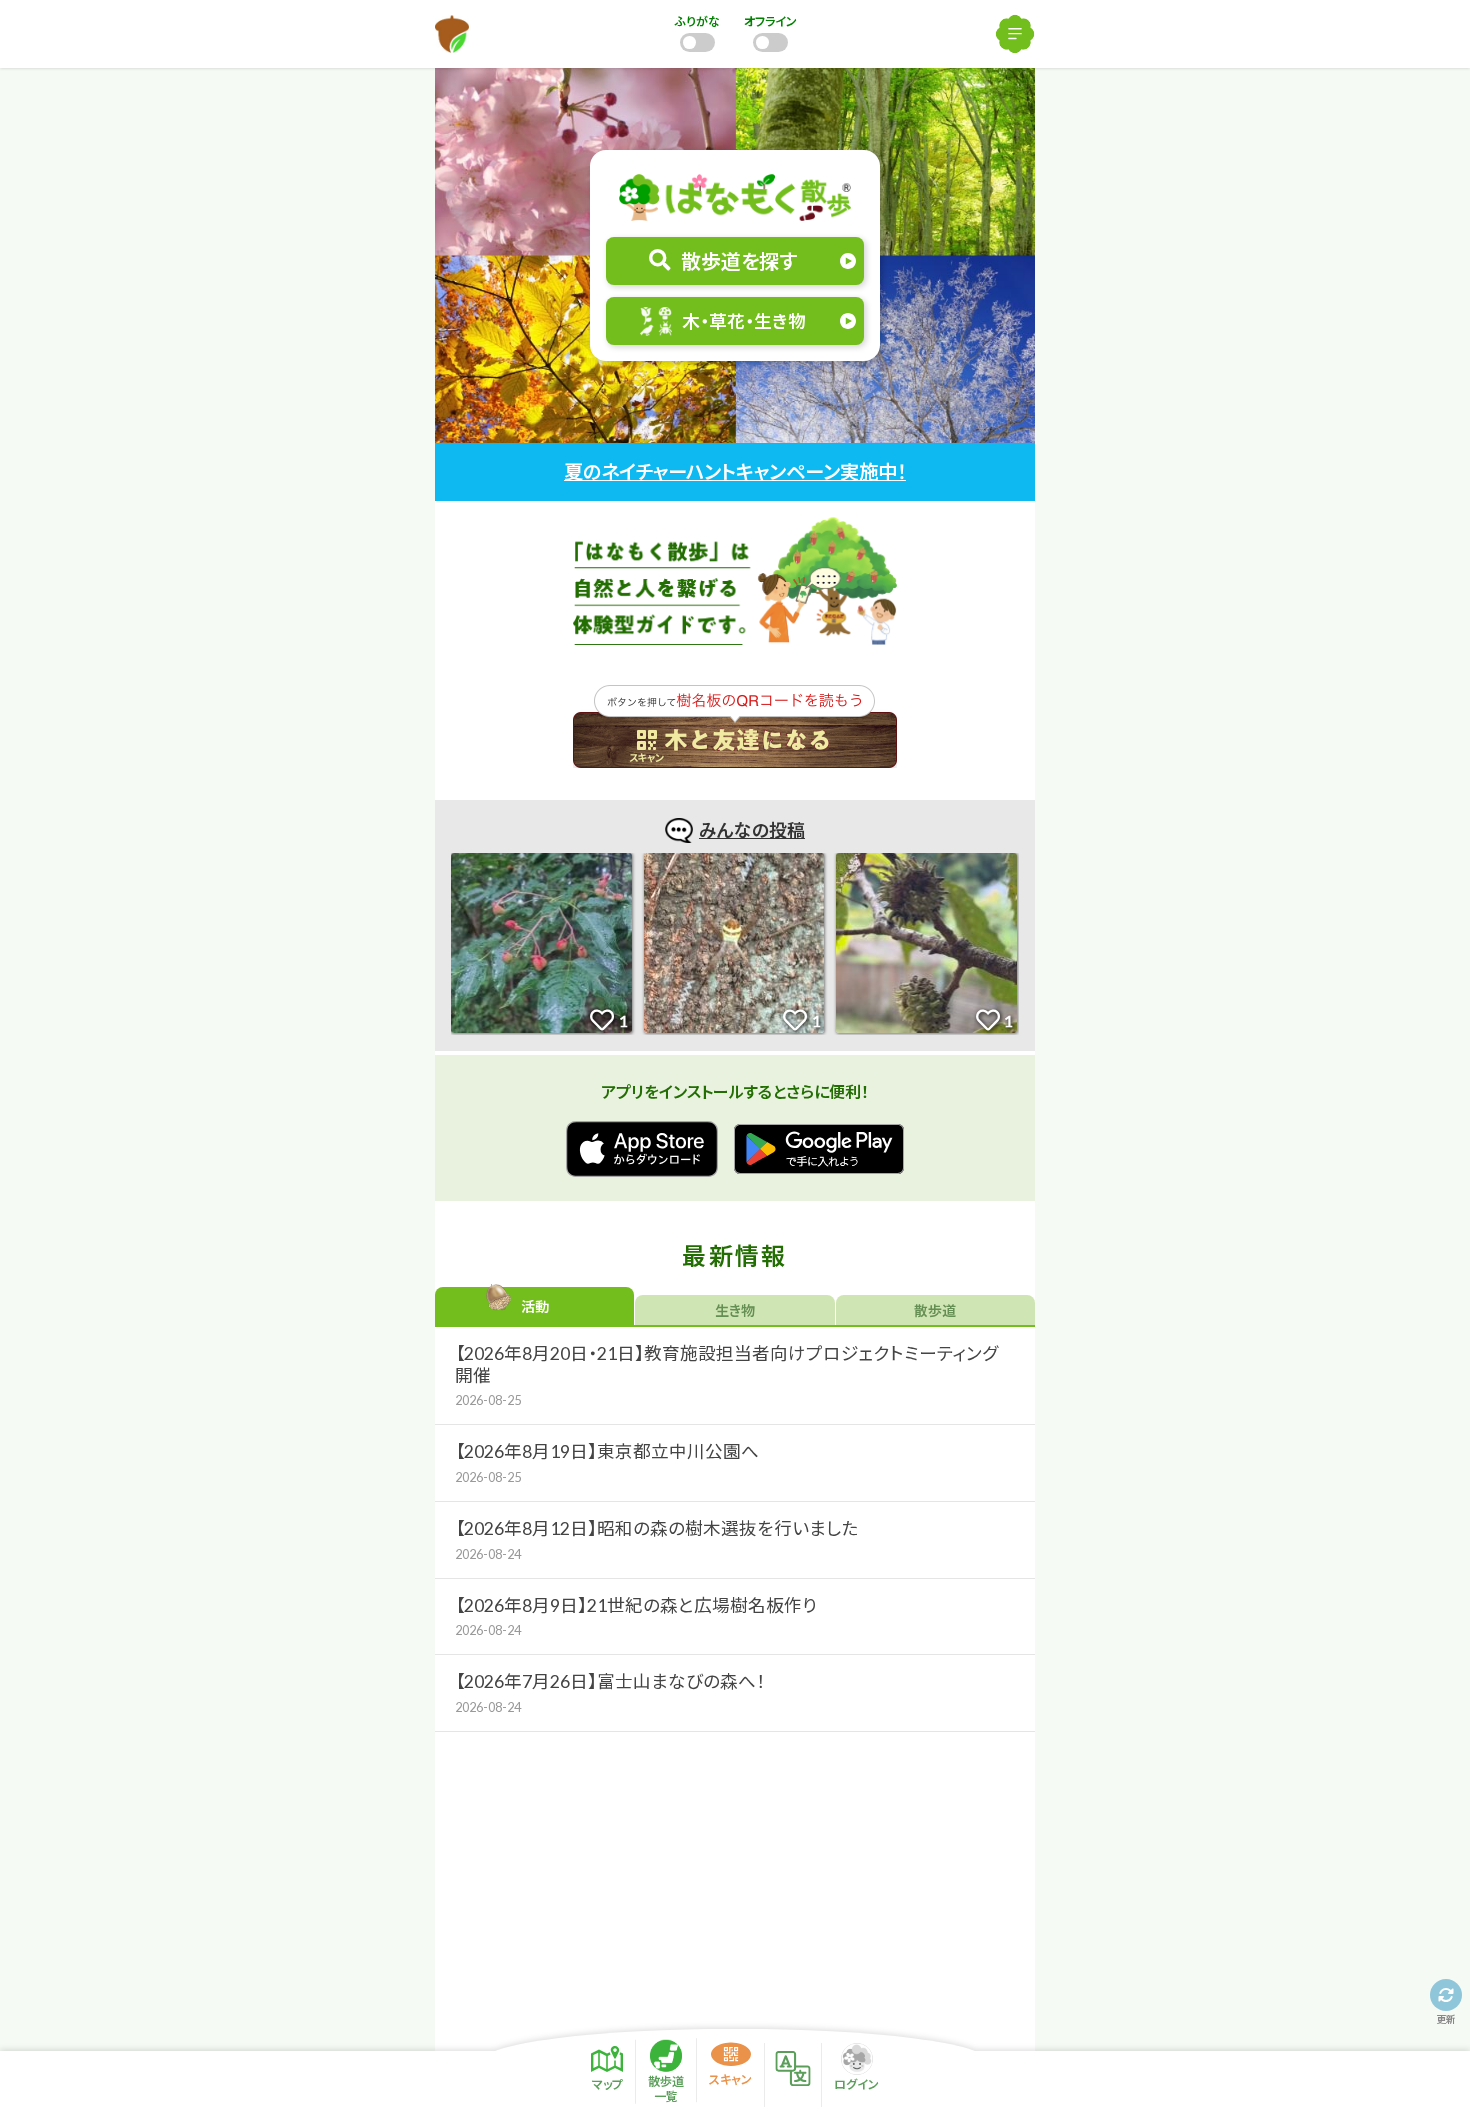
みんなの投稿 (752, 830)
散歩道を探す (739, 261)
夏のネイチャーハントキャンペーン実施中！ (735, 471)
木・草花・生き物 (744, 321)
